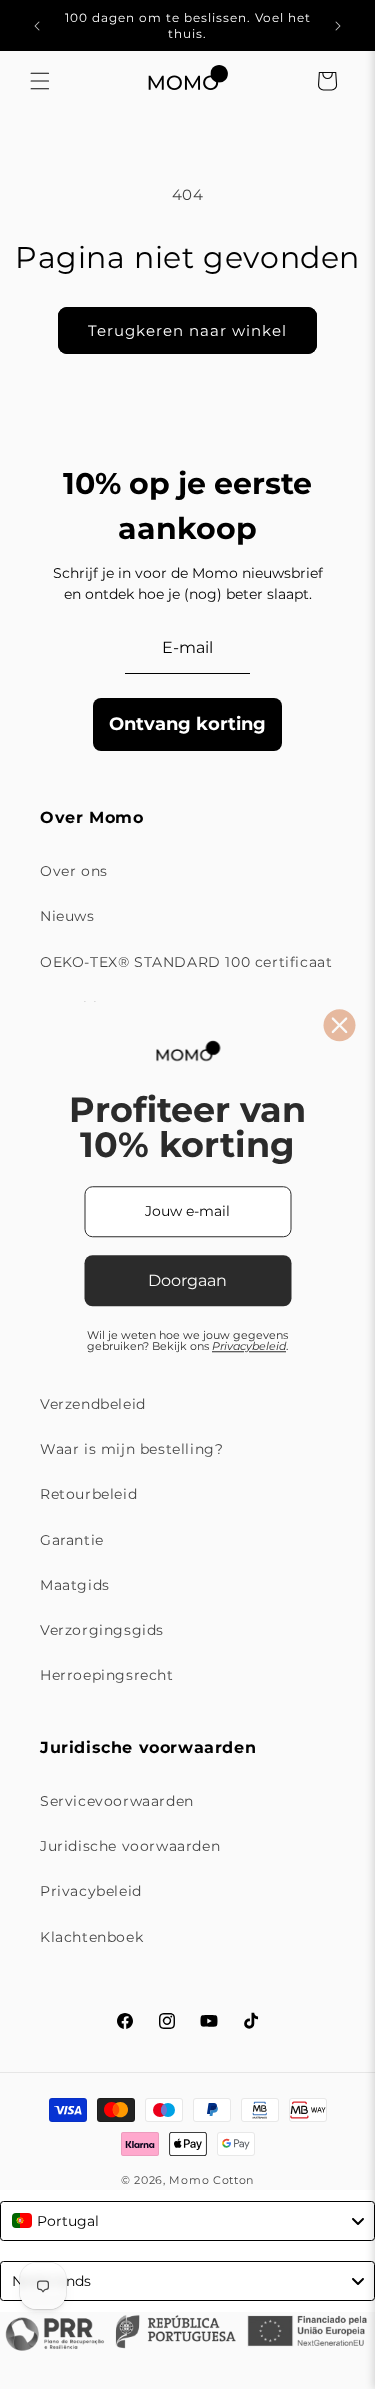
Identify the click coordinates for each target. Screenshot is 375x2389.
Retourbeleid (88, 1494)
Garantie (72, 1540)
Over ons (74, 871)
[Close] (339, 1025)
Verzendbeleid (93, 1404)
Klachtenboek (91, 1937)
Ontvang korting (187, 724)
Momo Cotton (211, 2180)
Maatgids (75, 1585)
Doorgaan (187, 1280)
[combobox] (187, 2221)
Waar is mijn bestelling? (131, 1449)
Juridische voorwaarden (130, 1846)
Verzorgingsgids (102, 1630)
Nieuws (67, 916)
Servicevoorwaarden (117, 1801)
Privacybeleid (91, 1891)
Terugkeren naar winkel (187, 330)
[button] (40, 81)
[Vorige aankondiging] (37, 26)
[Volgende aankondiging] (338, 26)
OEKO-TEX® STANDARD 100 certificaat (186, 962)
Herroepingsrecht (107, 1675)
